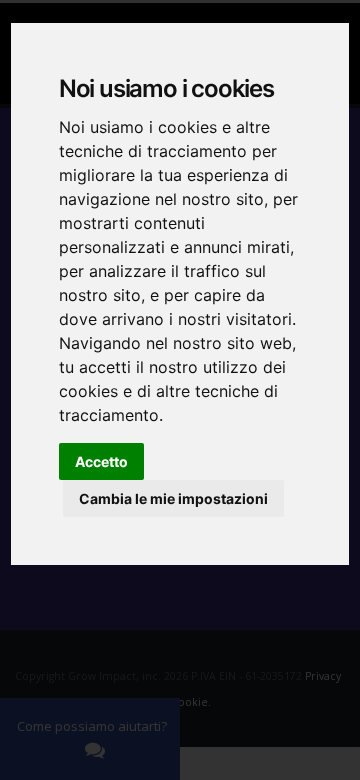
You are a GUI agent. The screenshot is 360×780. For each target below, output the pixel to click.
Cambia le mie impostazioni (173, 498)
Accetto (101, 461)
